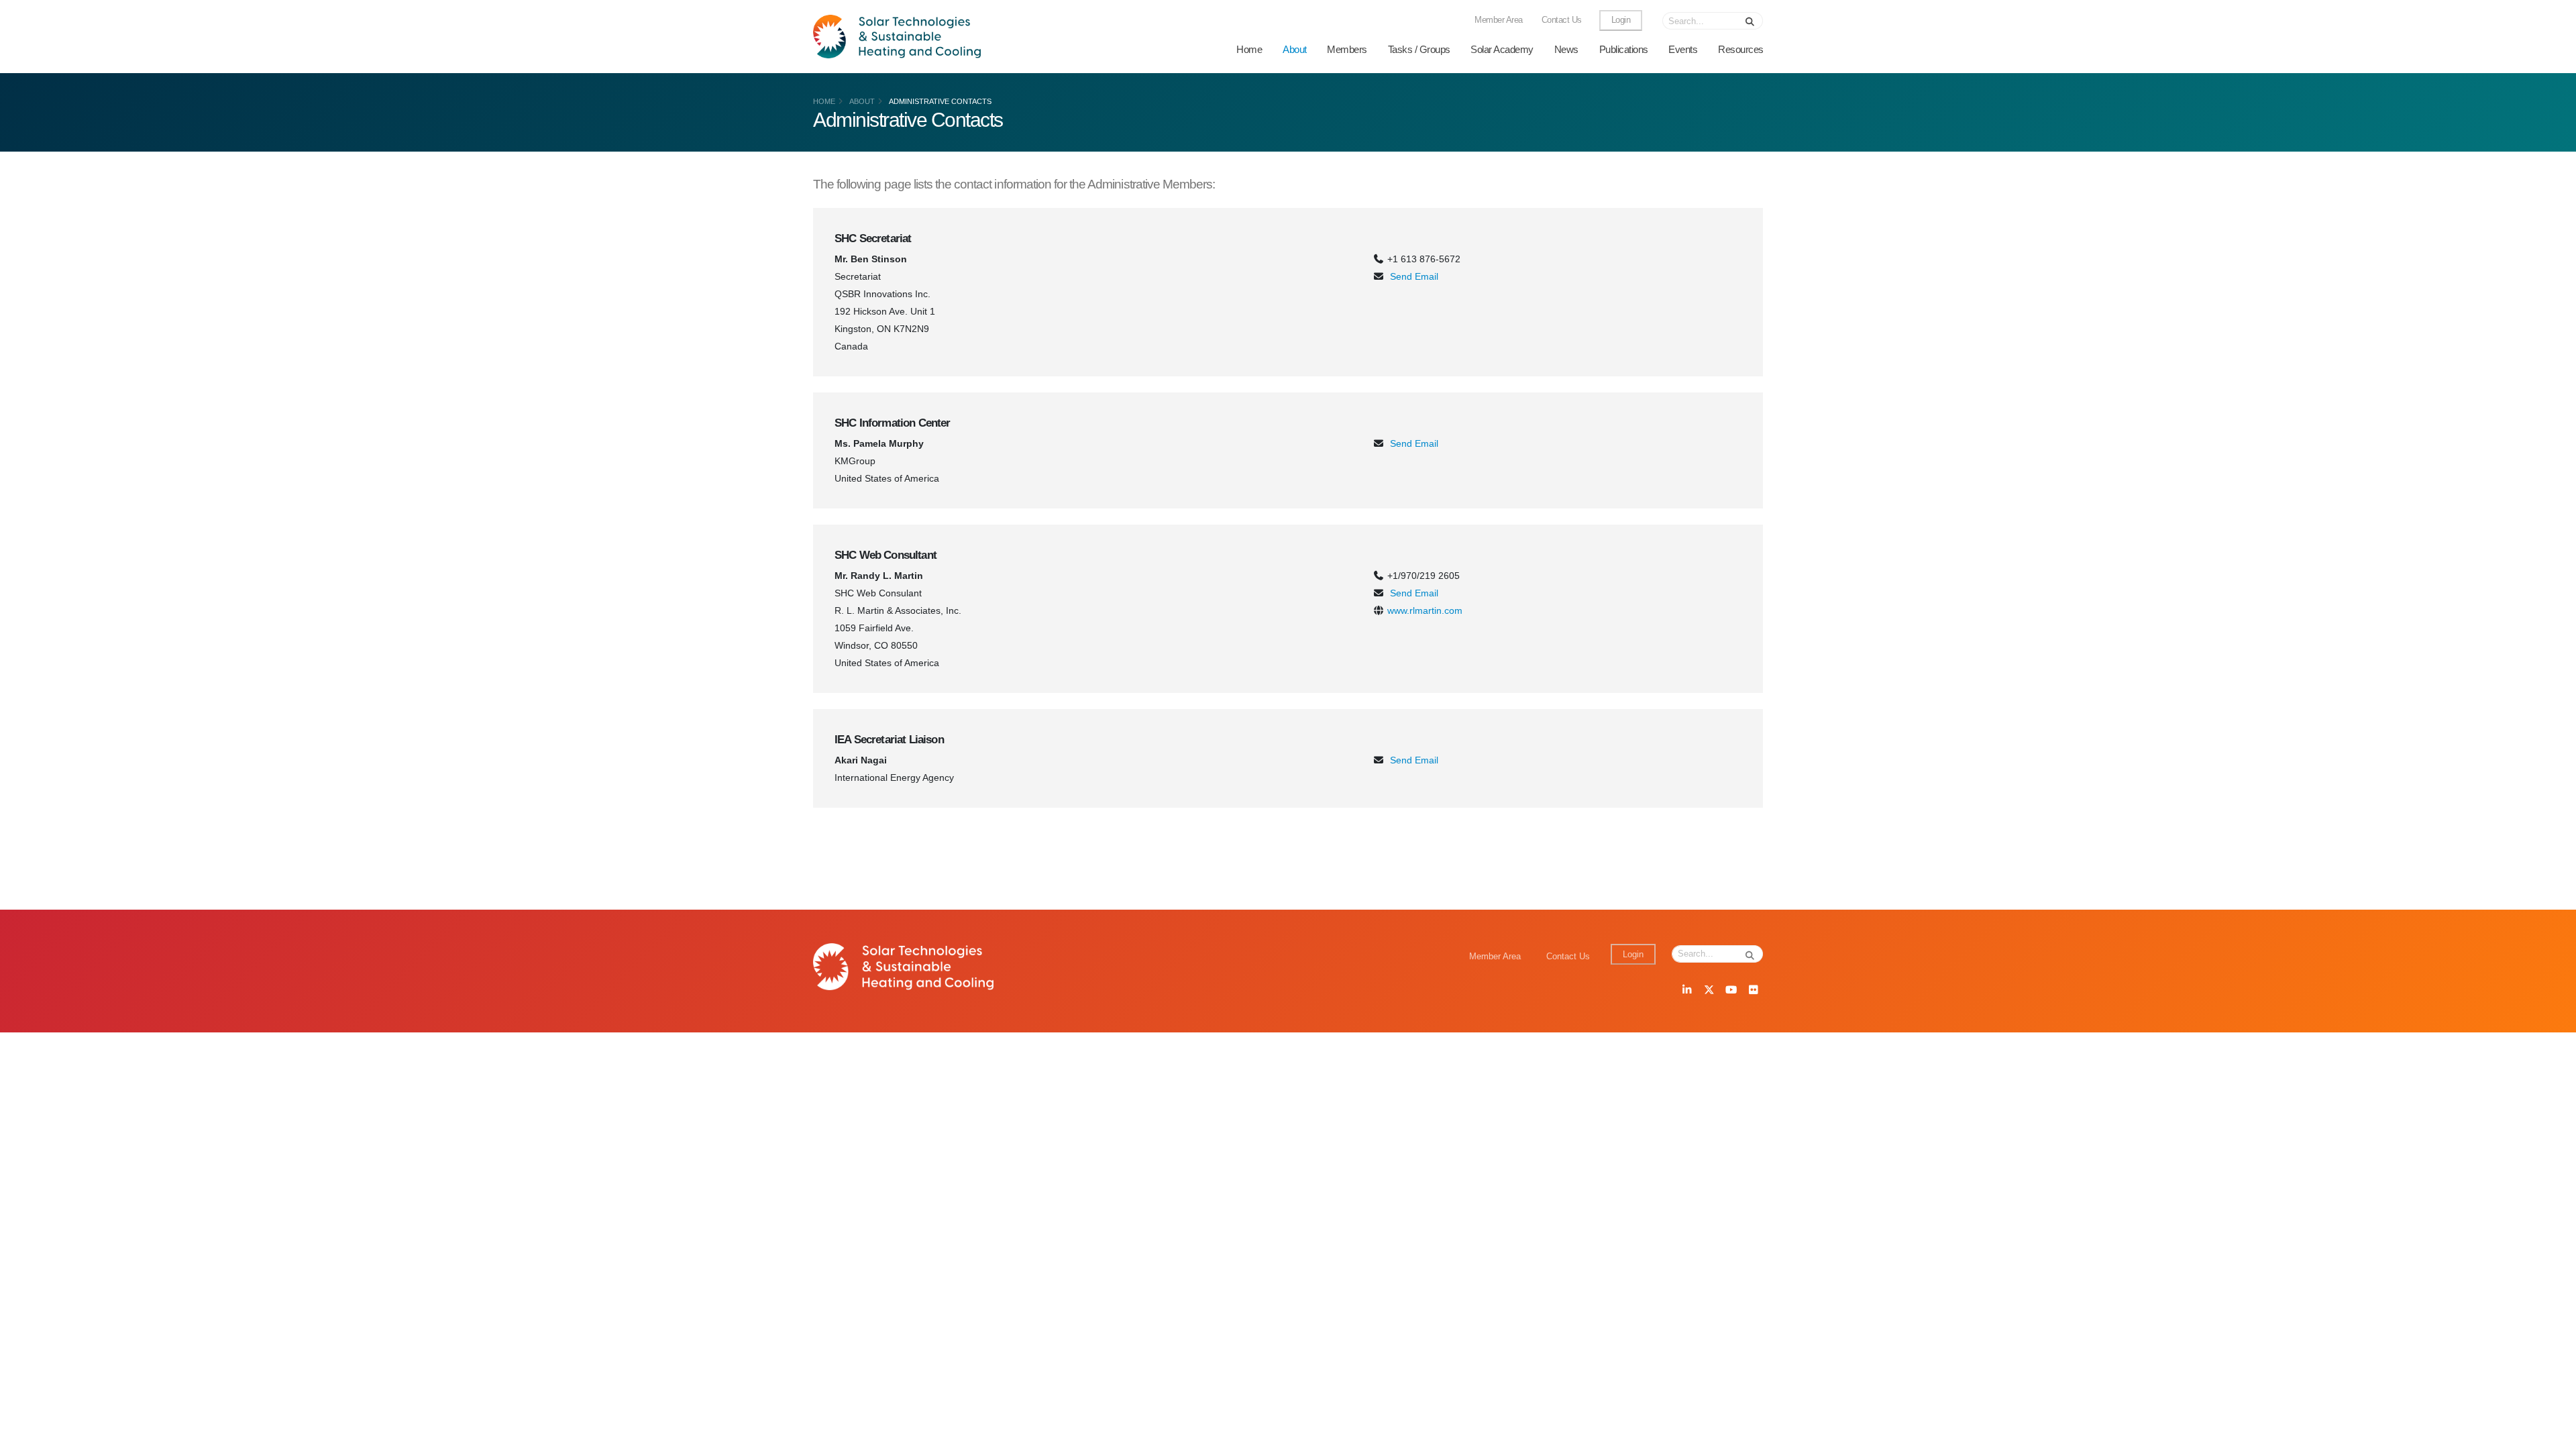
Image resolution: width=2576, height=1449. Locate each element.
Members (1347, 49)
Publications (1624, 49)
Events (1683, 49)
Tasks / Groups (1419, 49)
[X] (1709, 991)
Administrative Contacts (940, 101)
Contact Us (1562, 20)
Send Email (1414, 276)
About (1295, 49)
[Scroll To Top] (2553, 1434)
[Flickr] (1753, 991)
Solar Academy (1502, 49)
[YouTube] (1731, 991)
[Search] (1750, 21)
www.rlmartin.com (1425, 610)
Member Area (1499, 20)
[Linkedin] (1686, 991)
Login (1621, 20)
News (1566, 49)
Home (1249, 49)
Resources (1741, 49)
